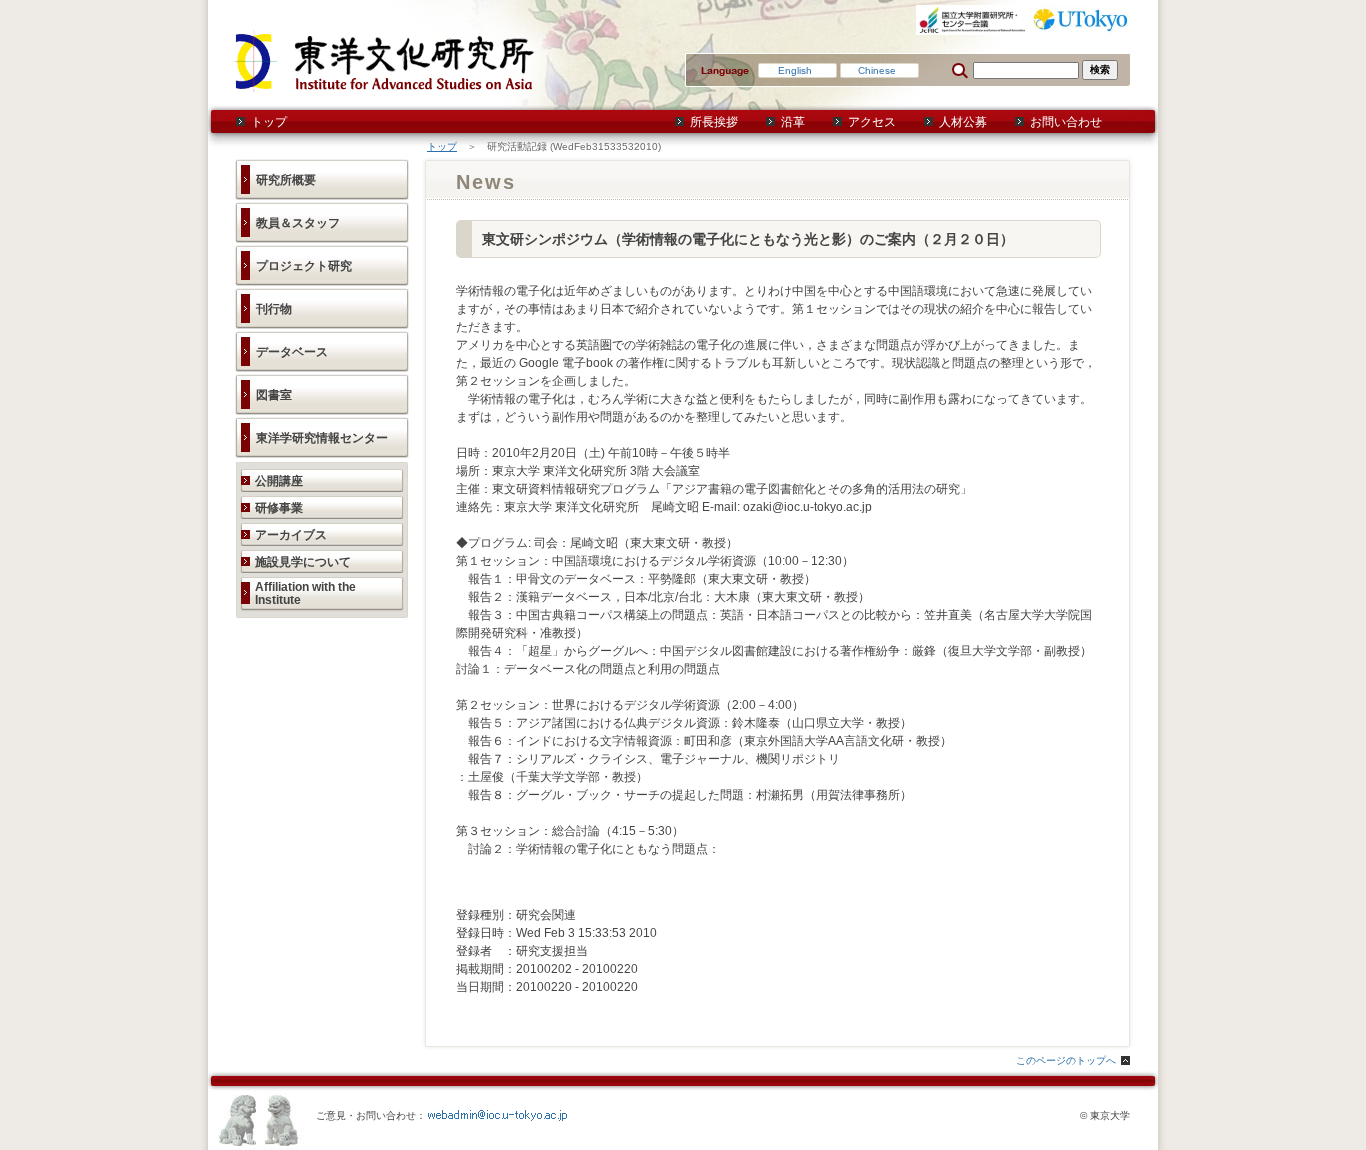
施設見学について (303, 562)
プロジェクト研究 (304, 266)
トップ (269, 122)
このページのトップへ (1066, 1060)
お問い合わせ (1066, 122)
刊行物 (274, 309)
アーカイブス (291, 535)
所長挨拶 (714, 122)
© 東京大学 (1105, 1115)
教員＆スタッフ (298, 223)
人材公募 (963, 122)
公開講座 (279, 481)
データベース (292, 352)
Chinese (877, 70)
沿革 (793, 122)
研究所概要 (286, 180)
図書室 (274, 395)
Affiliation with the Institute (305, 593)
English (795, 70)
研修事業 (279, 508)
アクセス (872, 122)
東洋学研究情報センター (322, 438)
